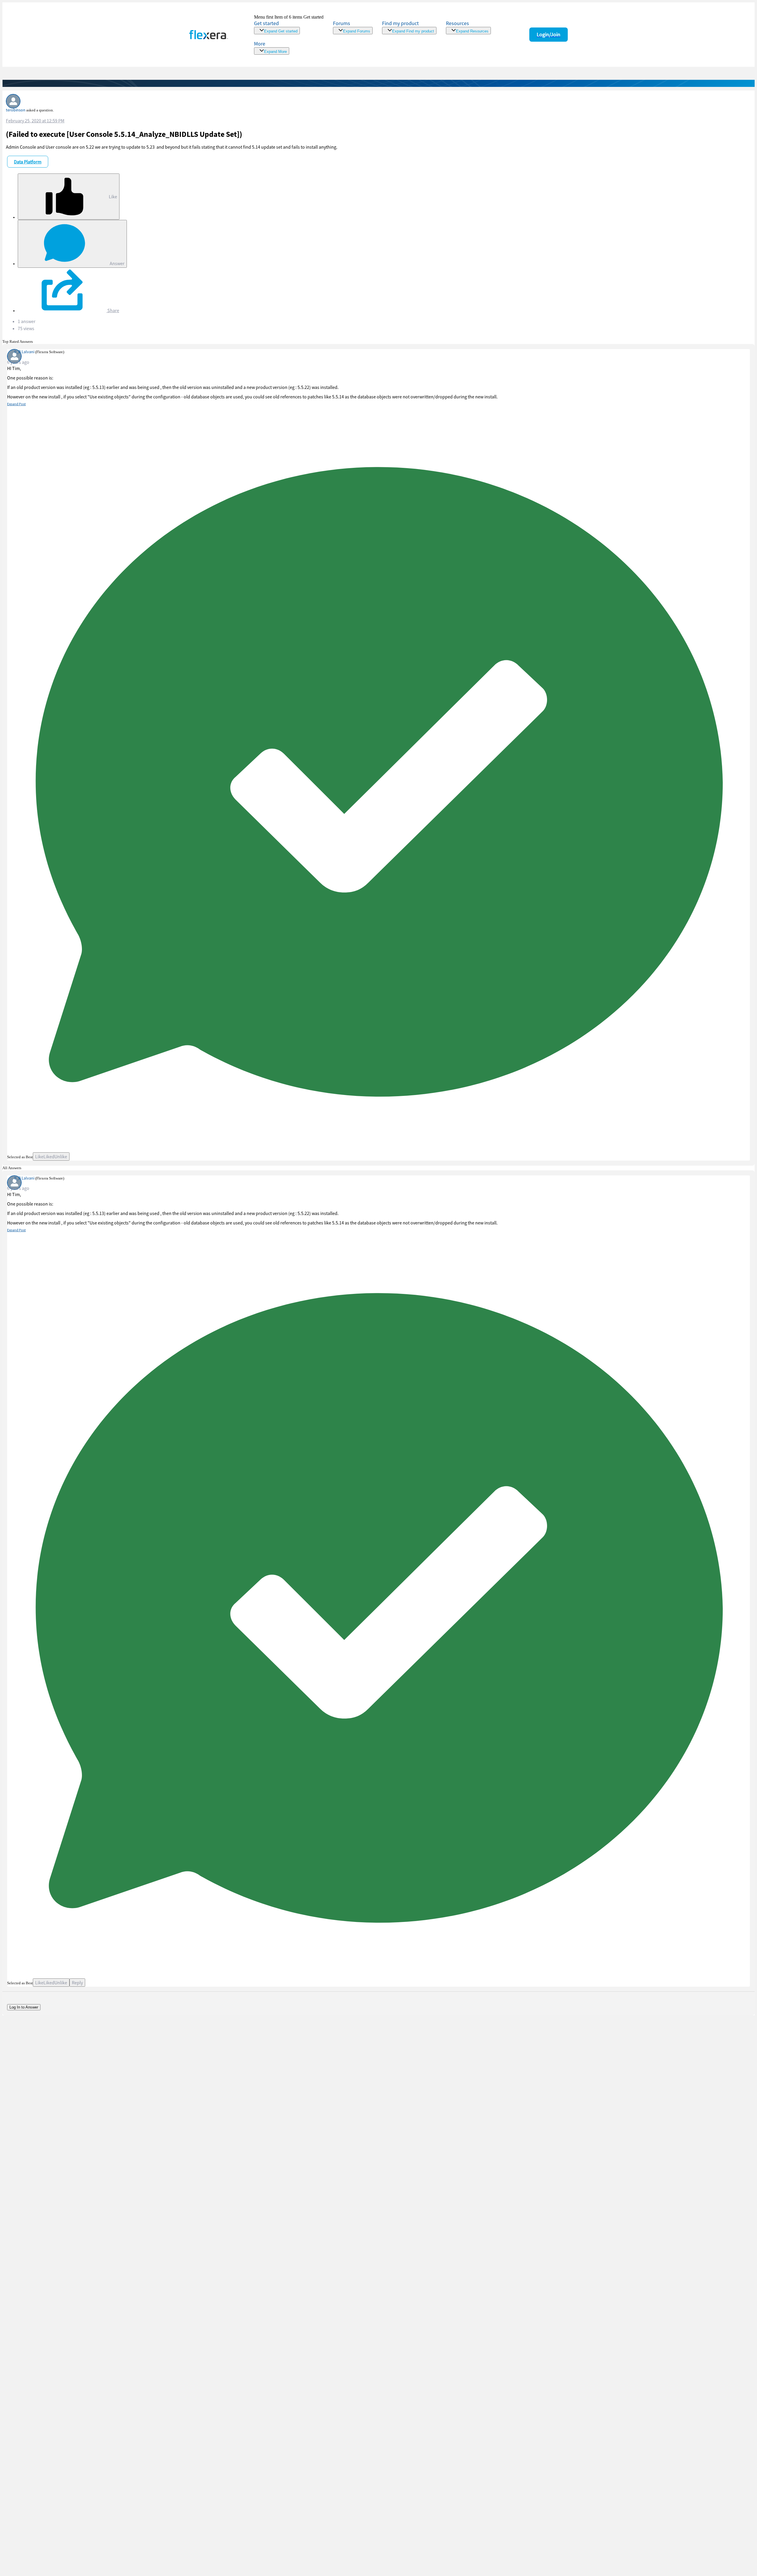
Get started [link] (266, 23)
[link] (289, 24)
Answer (117, 263)
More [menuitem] (260, 44)
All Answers (12, 1168)
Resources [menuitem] (457, 23)
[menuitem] (409, 27)
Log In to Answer (24, 2007)
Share (113, 310)
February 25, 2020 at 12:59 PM (35, 121)
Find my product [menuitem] (400, 23)
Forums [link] (342, 23)
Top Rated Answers (18, 342)
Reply (77, 1983)
